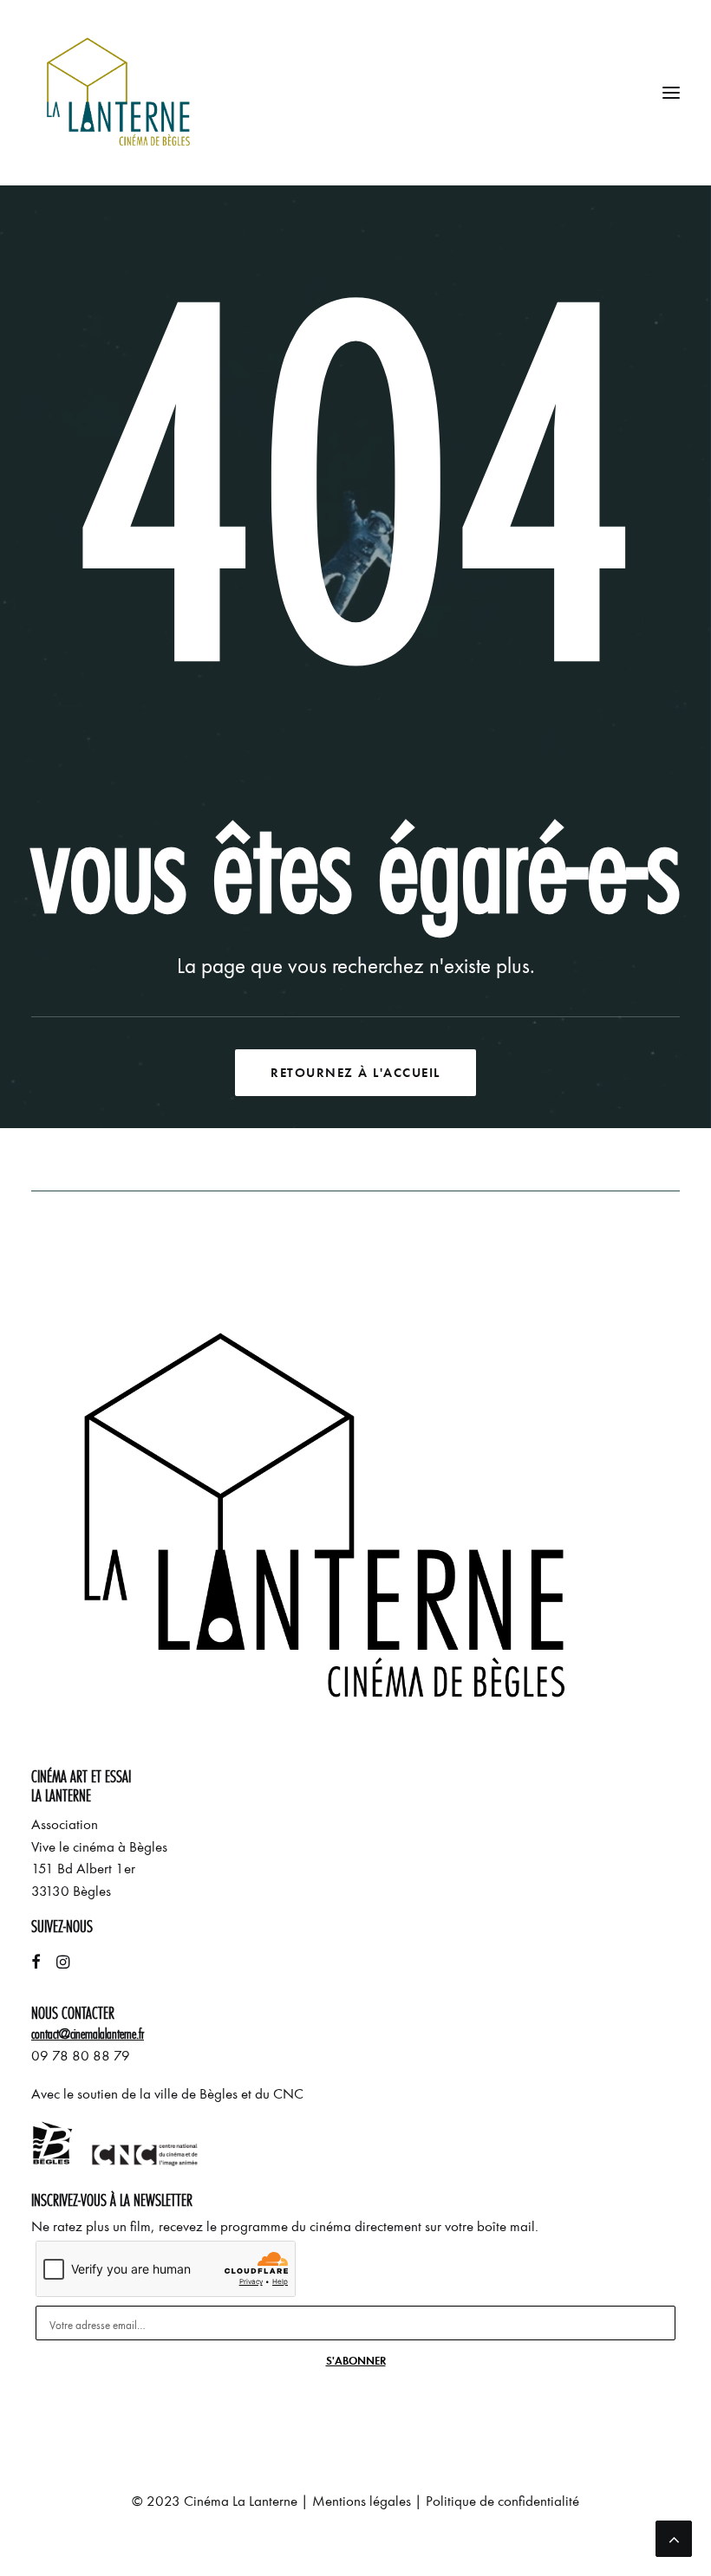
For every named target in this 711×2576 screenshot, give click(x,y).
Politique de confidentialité (502, 2501)
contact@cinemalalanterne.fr (88, 2034)
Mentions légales (362, 2501)
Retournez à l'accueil (355, 1073)
